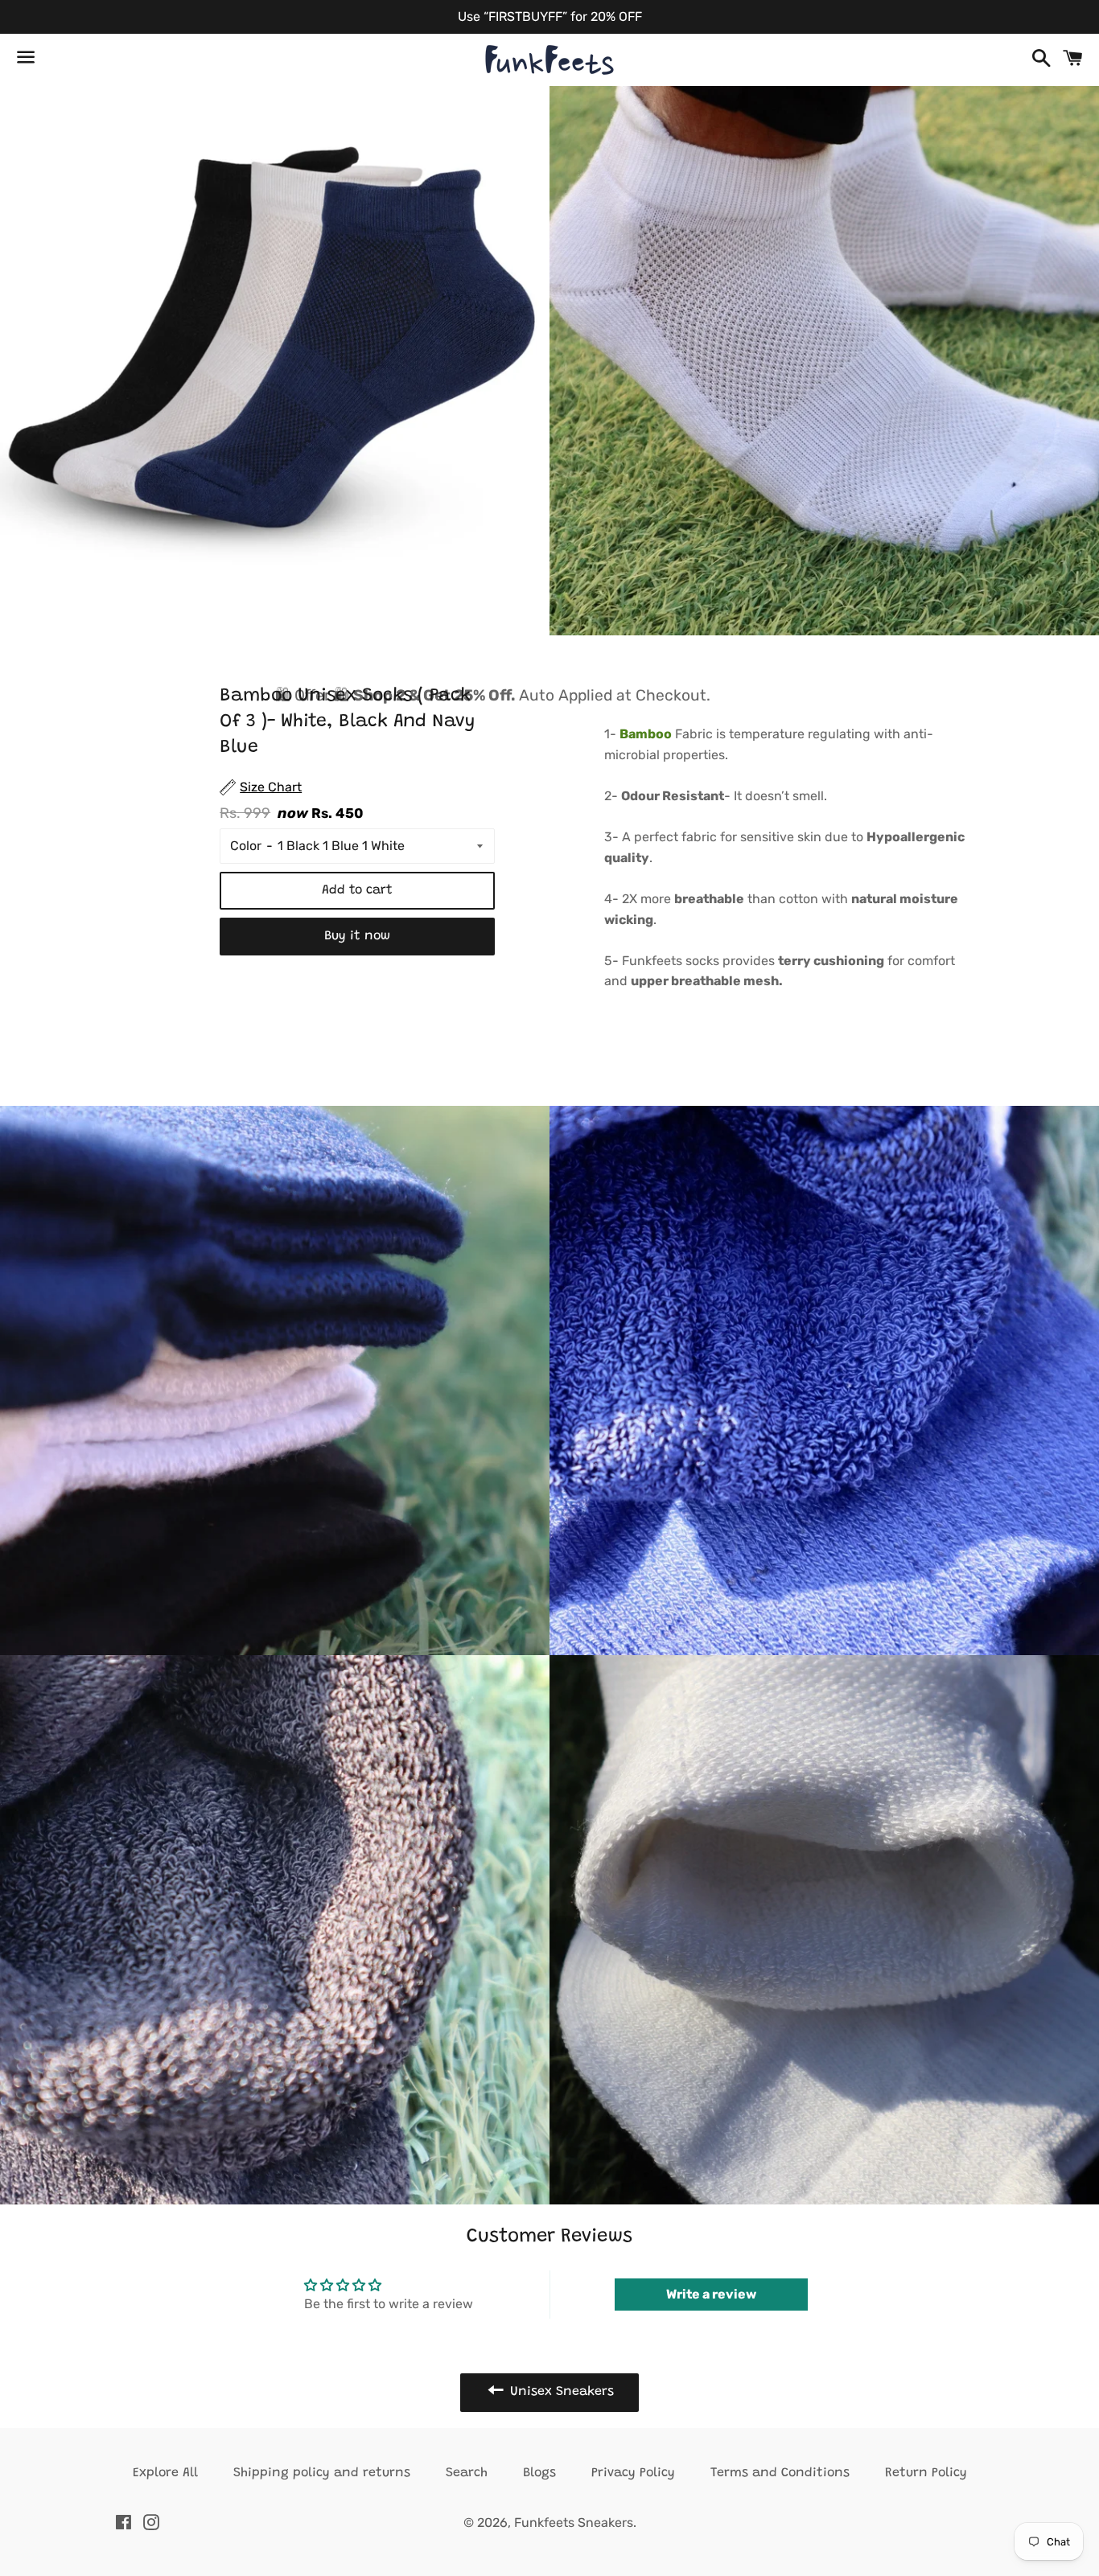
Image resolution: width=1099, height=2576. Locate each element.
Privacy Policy (633, 2473)
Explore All (165, 2473)
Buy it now (357, 936)
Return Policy (926, 2473)
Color (246, 846)
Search (467, 2473)
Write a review (711, 2294)
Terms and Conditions (780, 2473)
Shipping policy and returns (322, 2473)
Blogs (539, 2473)
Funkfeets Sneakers (574, 2523)
